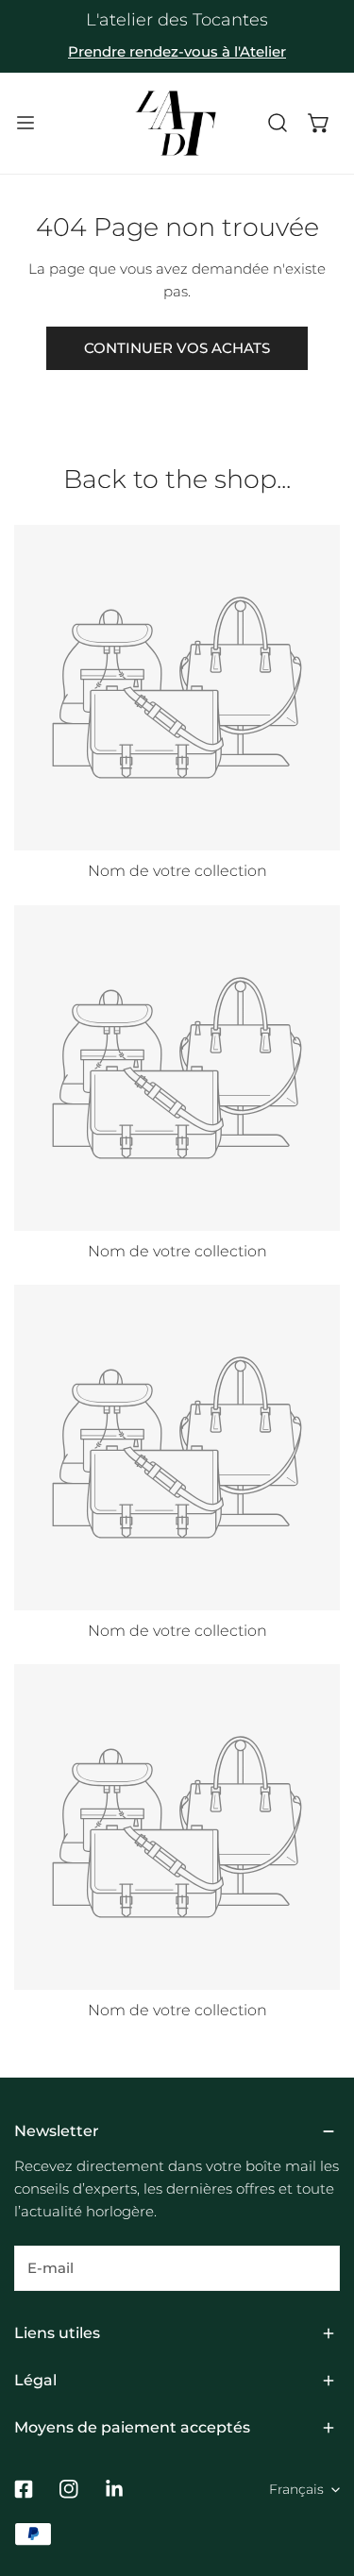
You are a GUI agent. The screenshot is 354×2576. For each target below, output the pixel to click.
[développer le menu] (25, 123)
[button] (319, 124)
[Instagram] (69, 2489)
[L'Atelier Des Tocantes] (176, 123)
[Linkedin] (114, 2489)
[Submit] (315, 2267)
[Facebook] (24, 2489)
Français (296, 2489)
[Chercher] (278, 124)
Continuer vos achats (177, 348)
